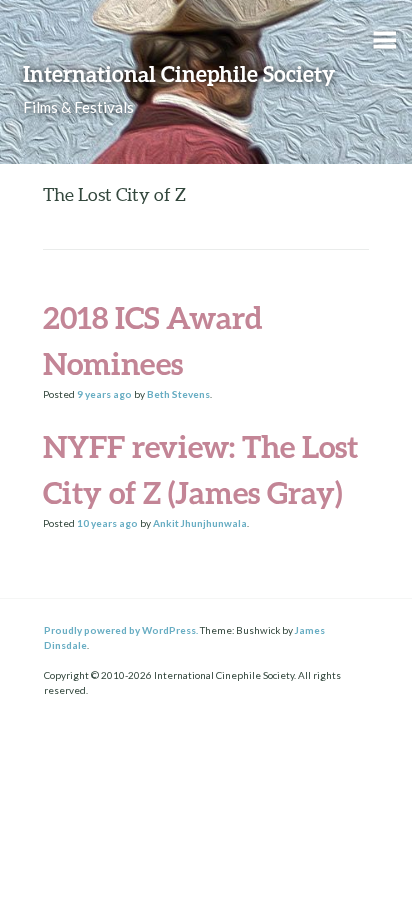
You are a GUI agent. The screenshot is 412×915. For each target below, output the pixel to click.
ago (104, 394)
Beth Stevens (178, 394)
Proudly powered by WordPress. (121, 630)
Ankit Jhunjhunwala (200, 523)
